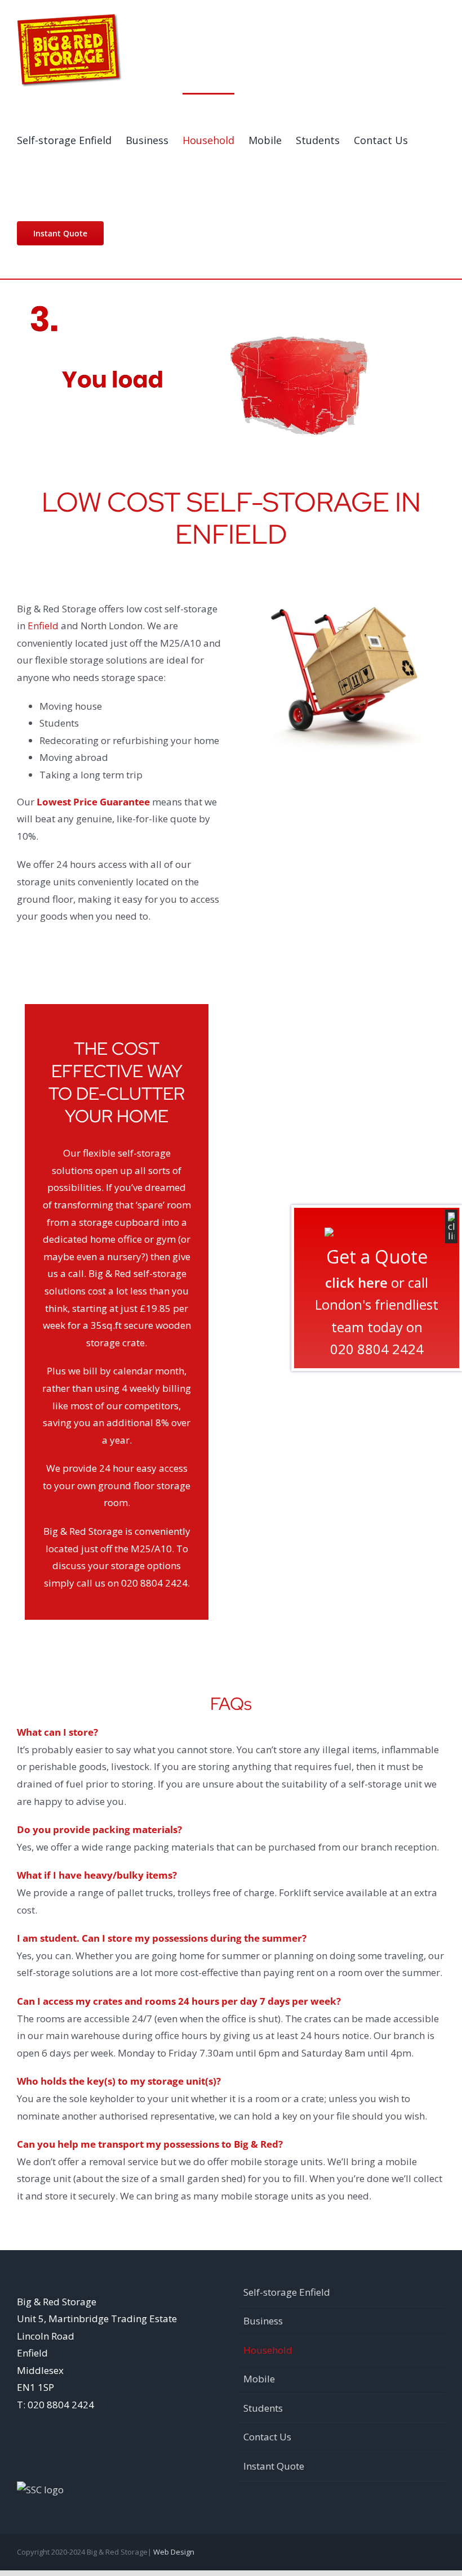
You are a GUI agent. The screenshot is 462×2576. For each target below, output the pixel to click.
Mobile (259, 2379)
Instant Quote (274, 2466)
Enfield (43, 626)
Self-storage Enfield (287, 2292)
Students (263, 2408)
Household (268, 2350)
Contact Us (267, 2437)
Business (263, 2321)
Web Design (174, 2552)
